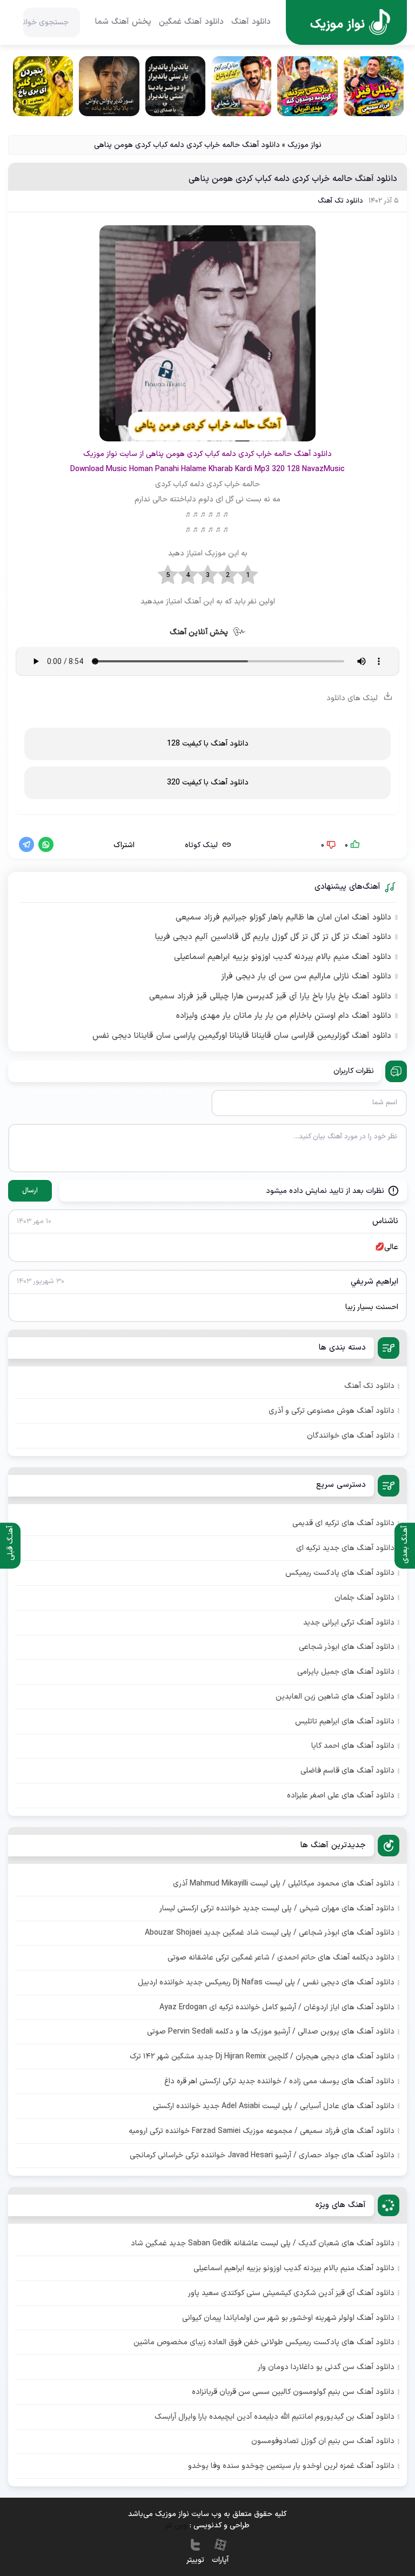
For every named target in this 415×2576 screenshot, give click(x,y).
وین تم (176, 2525)
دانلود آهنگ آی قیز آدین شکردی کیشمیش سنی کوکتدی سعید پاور (291, 2293)
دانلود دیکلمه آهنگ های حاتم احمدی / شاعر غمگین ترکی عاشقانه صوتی (281, 1958)
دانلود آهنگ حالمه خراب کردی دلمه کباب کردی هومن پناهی (293, 179)
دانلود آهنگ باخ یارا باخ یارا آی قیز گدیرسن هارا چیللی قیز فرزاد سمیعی (270, 997)
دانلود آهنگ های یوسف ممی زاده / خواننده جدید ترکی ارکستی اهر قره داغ (279, 2081)
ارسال (30, 1191)
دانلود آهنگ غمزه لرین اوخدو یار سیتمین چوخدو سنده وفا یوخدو (291, 2466)
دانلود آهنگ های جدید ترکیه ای (345, 1548)
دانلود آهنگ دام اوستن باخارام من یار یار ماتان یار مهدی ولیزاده (284, 1016)
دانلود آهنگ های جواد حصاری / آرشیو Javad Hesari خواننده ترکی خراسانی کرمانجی (262, 2155)
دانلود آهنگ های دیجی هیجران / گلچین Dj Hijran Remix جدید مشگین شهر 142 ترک (262, 2057)
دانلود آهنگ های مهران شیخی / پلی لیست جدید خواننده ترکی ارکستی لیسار (277, 1908)
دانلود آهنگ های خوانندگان (351, 1436)
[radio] (248, 575)
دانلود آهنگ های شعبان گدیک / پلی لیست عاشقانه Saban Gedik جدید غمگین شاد (263, 2243)
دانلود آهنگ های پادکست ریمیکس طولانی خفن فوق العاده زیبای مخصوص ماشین (264, 2342)
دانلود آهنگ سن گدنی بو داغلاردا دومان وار (326, 2367)
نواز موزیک (304, 145)
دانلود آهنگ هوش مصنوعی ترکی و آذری (332, 1411)
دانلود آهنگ (251, 22)
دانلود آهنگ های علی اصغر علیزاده (341, 1796)
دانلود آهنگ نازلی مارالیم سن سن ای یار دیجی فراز (306, 977)
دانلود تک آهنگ (340, 201)
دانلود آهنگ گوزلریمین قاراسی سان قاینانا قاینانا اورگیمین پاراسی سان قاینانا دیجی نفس (242, 1036)
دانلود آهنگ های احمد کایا (353, 1746)
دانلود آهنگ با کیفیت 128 (208, 744)
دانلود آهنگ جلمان (364, 1598)
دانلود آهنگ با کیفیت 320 (208, 783)
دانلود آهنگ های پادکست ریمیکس (340, 1573)
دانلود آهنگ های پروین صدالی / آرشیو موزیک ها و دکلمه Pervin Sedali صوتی (271, 2032)
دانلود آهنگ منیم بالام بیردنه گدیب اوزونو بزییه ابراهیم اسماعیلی (283, 957)
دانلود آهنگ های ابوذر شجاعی (347, 1647)
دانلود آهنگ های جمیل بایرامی (346, 1672)
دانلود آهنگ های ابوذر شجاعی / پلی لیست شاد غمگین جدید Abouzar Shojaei (270, 1933)
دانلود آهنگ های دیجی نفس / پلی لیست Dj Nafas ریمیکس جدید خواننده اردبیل (266, 1983)
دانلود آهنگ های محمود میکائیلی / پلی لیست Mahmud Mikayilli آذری (284, 1884)
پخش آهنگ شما (123, 22)
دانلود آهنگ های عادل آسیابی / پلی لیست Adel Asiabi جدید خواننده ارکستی (274, 2106)
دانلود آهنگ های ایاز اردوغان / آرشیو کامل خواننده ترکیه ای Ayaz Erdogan (277, 2007)
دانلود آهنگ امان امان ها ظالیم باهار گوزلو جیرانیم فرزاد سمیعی (283, 918)
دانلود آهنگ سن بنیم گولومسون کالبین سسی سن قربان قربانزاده (293, 2392)
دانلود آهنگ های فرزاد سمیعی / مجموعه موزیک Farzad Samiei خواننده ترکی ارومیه (262, 2131)
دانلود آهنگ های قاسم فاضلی (347, 1771)
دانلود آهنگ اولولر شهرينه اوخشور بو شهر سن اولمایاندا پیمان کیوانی (288, 2318)
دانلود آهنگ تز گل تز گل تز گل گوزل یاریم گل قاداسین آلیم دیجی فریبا (273, 937)
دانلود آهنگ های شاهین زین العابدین (335, 1697)
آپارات (220, 2560)
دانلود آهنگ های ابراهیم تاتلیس (345, 1722)
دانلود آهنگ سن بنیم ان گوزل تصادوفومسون (323, 2441)
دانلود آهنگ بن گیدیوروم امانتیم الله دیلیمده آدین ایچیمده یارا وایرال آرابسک (275, 2417)
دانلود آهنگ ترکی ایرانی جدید (349, 1623)
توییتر (195, 2560)
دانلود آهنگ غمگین (191, 22)
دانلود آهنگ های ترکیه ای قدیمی (343, 1523)
